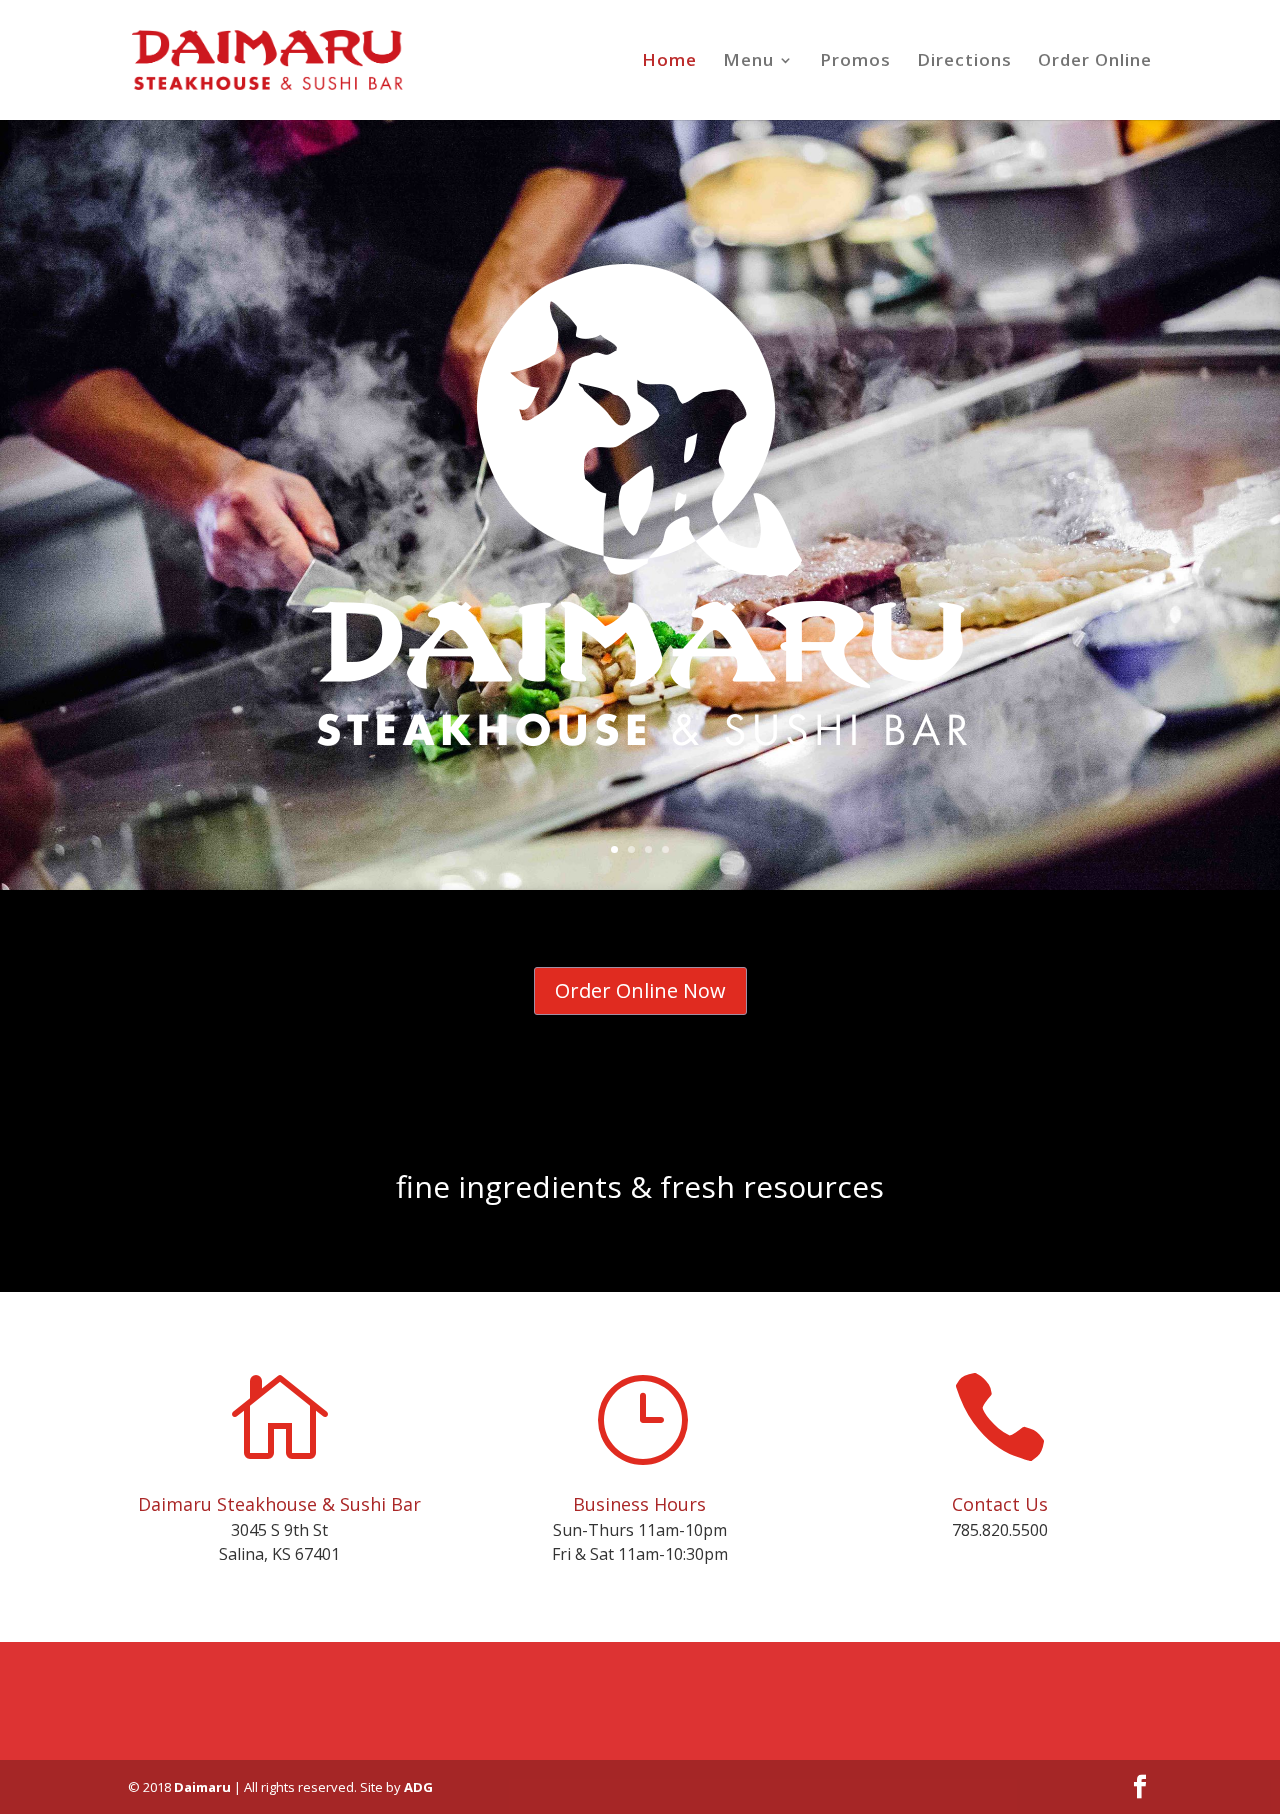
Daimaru (202, 1787)
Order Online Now (640, 990)
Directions (964, 62)
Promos (855, 62)
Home (669, 62)
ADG (418, 1787)
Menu (748, 62)
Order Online (1095, 62)
